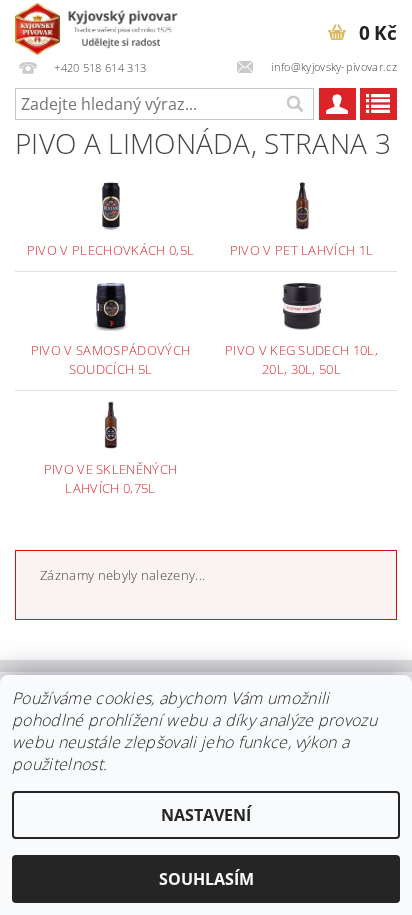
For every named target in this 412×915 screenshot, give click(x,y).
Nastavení (206, 815)
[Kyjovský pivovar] (101, 26)
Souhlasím (206, 879)
